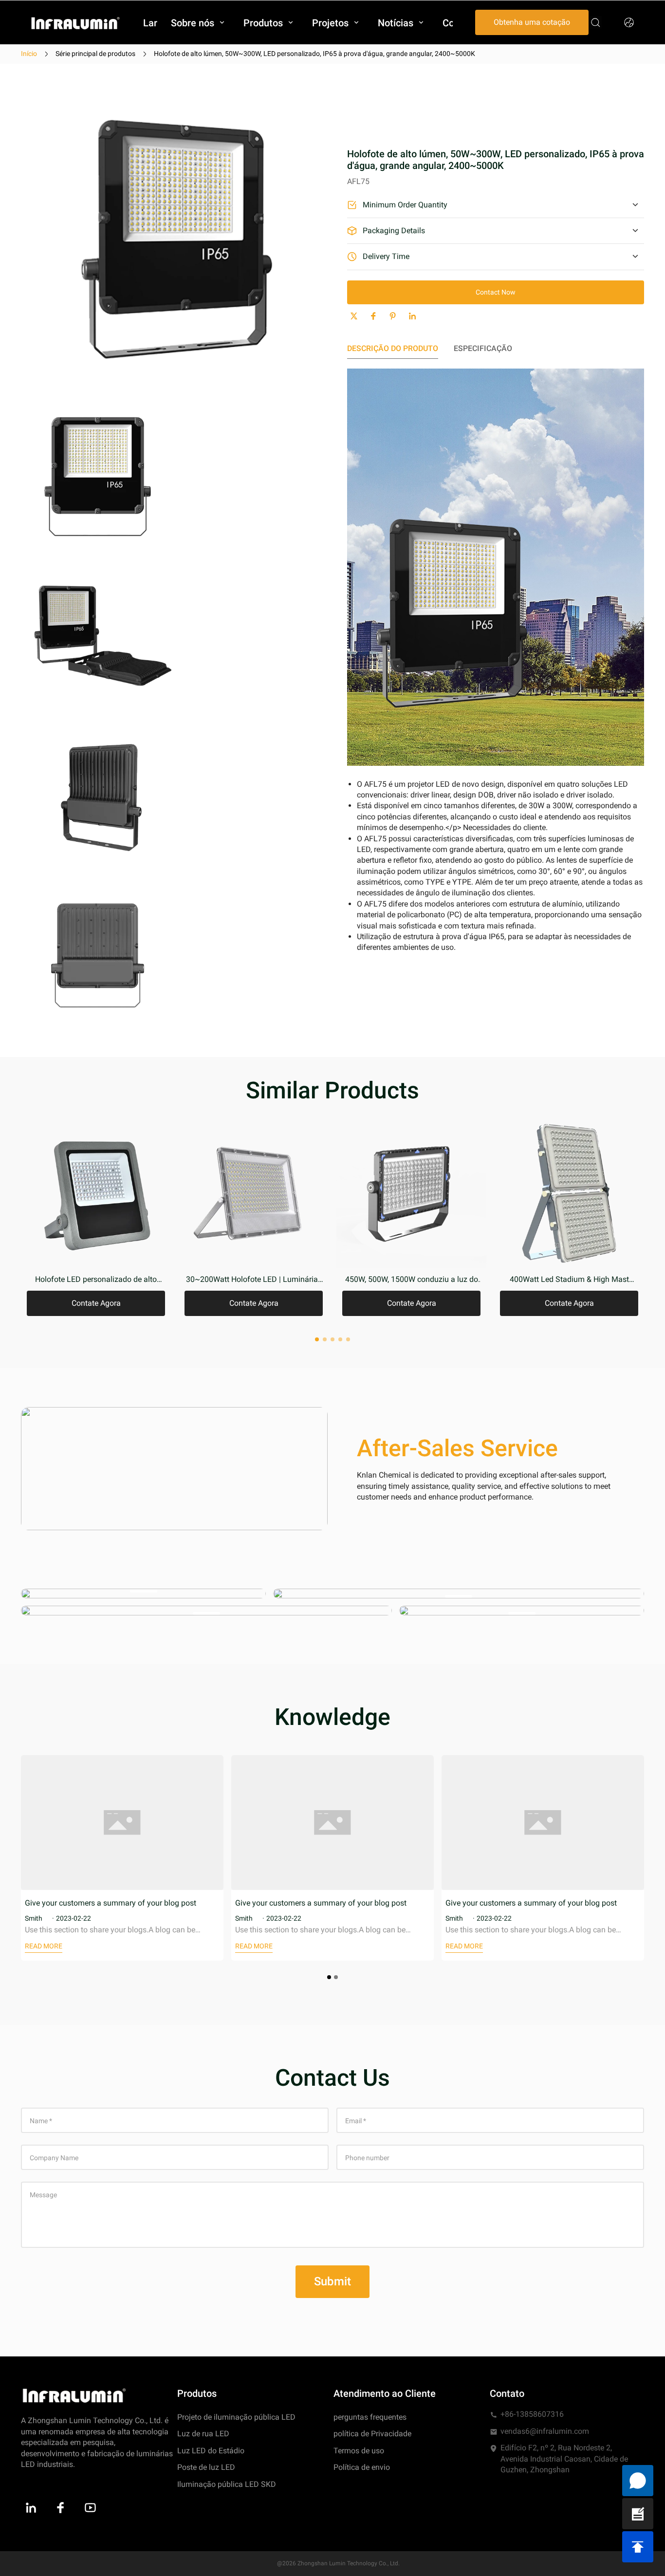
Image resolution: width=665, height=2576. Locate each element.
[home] (75, 23)
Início (29, 54)
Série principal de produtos (95, 54)
